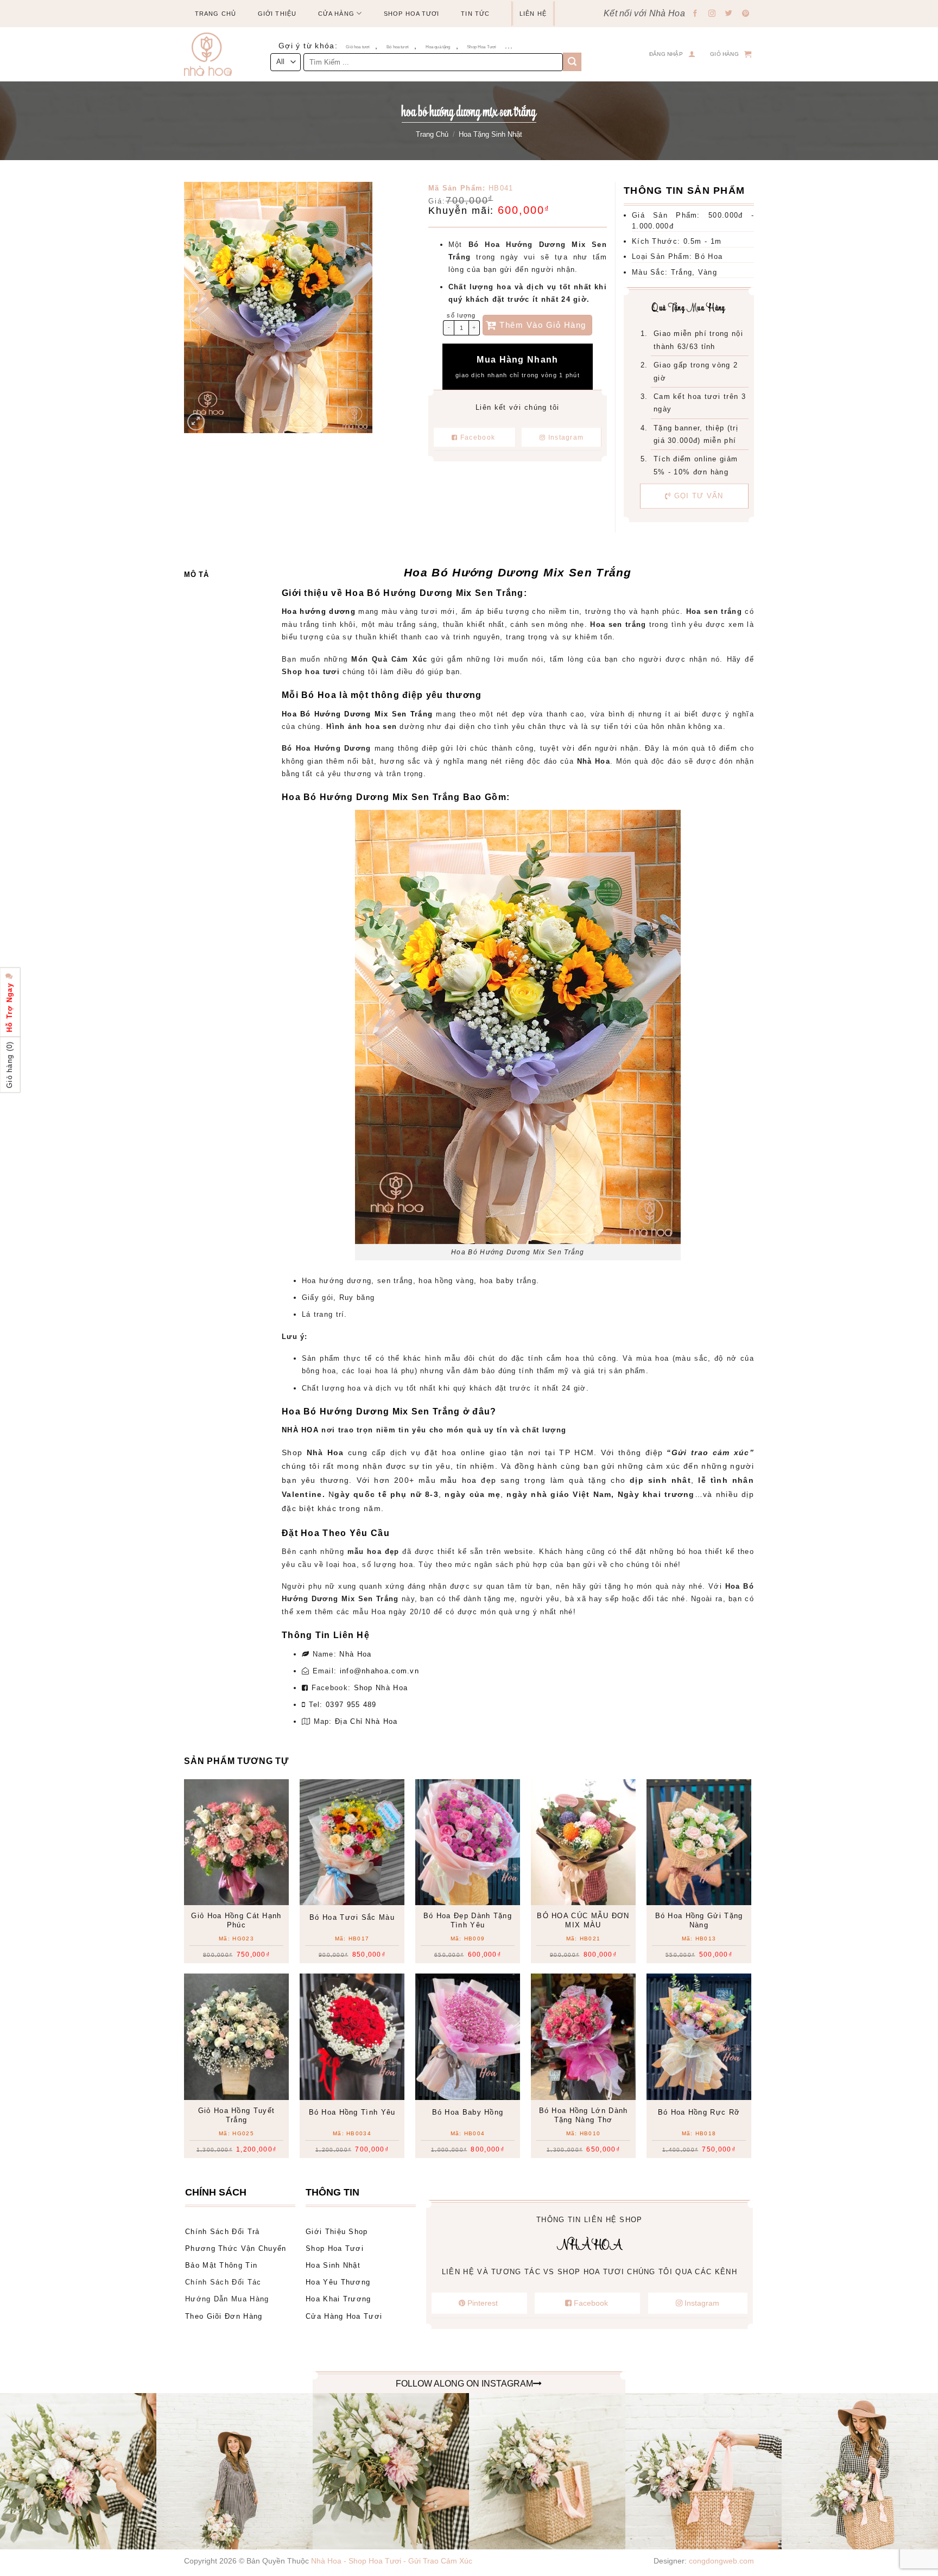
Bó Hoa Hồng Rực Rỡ (699, 2112)
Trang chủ (432, 134)
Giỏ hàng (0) (9, 1065)
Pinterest (483, 2303)
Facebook (478, 437)
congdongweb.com (721, 2561)
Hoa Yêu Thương (338, 2282)
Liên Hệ (533, 14)
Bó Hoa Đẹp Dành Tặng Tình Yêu (468, 1920)
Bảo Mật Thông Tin (221, 2265)
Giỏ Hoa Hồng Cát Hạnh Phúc (236, 1920)
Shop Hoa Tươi (411, 14)
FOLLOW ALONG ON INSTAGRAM (464, 2384)
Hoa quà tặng (438, 47)
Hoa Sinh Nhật (333, 2265)
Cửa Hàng (336, 14)
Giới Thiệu (277, 14)
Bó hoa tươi (398, 47)
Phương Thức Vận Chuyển (236, 2248)
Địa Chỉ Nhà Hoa (366, 1721)
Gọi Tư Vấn (698, 496)
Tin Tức (475, 14)
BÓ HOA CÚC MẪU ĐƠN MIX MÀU (583, 1920)
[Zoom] (196, 422)
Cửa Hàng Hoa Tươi (344, 2316)
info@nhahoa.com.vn (379, 1671)
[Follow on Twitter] (729, 14)
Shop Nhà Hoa (381, 1688)
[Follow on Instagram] (712, 14)
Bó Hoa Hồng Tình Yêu (352, 2112)
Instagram (565, 437)
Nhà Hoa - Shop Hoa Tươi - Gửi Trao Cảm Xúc (392, 2561)
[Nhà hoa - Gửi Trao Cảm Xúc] (212, 54)
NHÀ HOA (300, 1430)
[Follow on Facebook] (695, 14)
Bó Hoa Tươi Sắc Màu (352, 1917)
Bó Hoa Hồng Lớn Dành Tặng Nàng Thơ (584, 2115)
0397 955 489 (351, 1705)
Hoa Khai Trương (338, 2299)
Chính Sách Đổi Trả (222, 2232)
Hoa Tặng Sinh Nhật (490, 134)
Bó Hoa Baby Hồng (468, 2112)
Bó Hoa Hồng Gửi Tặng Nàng (699, 1920)
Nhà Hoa (355, 1654)
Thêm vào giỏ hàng (543, 325)
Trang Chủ (216, 14)
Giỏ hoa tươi (358, 47)
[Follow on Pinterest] (746, 14)
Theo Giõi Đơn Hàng (224, 2316)
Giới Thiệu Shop (337, 2232)
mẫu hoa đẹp (468, 1480)
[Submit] (572, 62)
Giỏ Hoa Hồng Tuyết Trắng (236, 2115)
